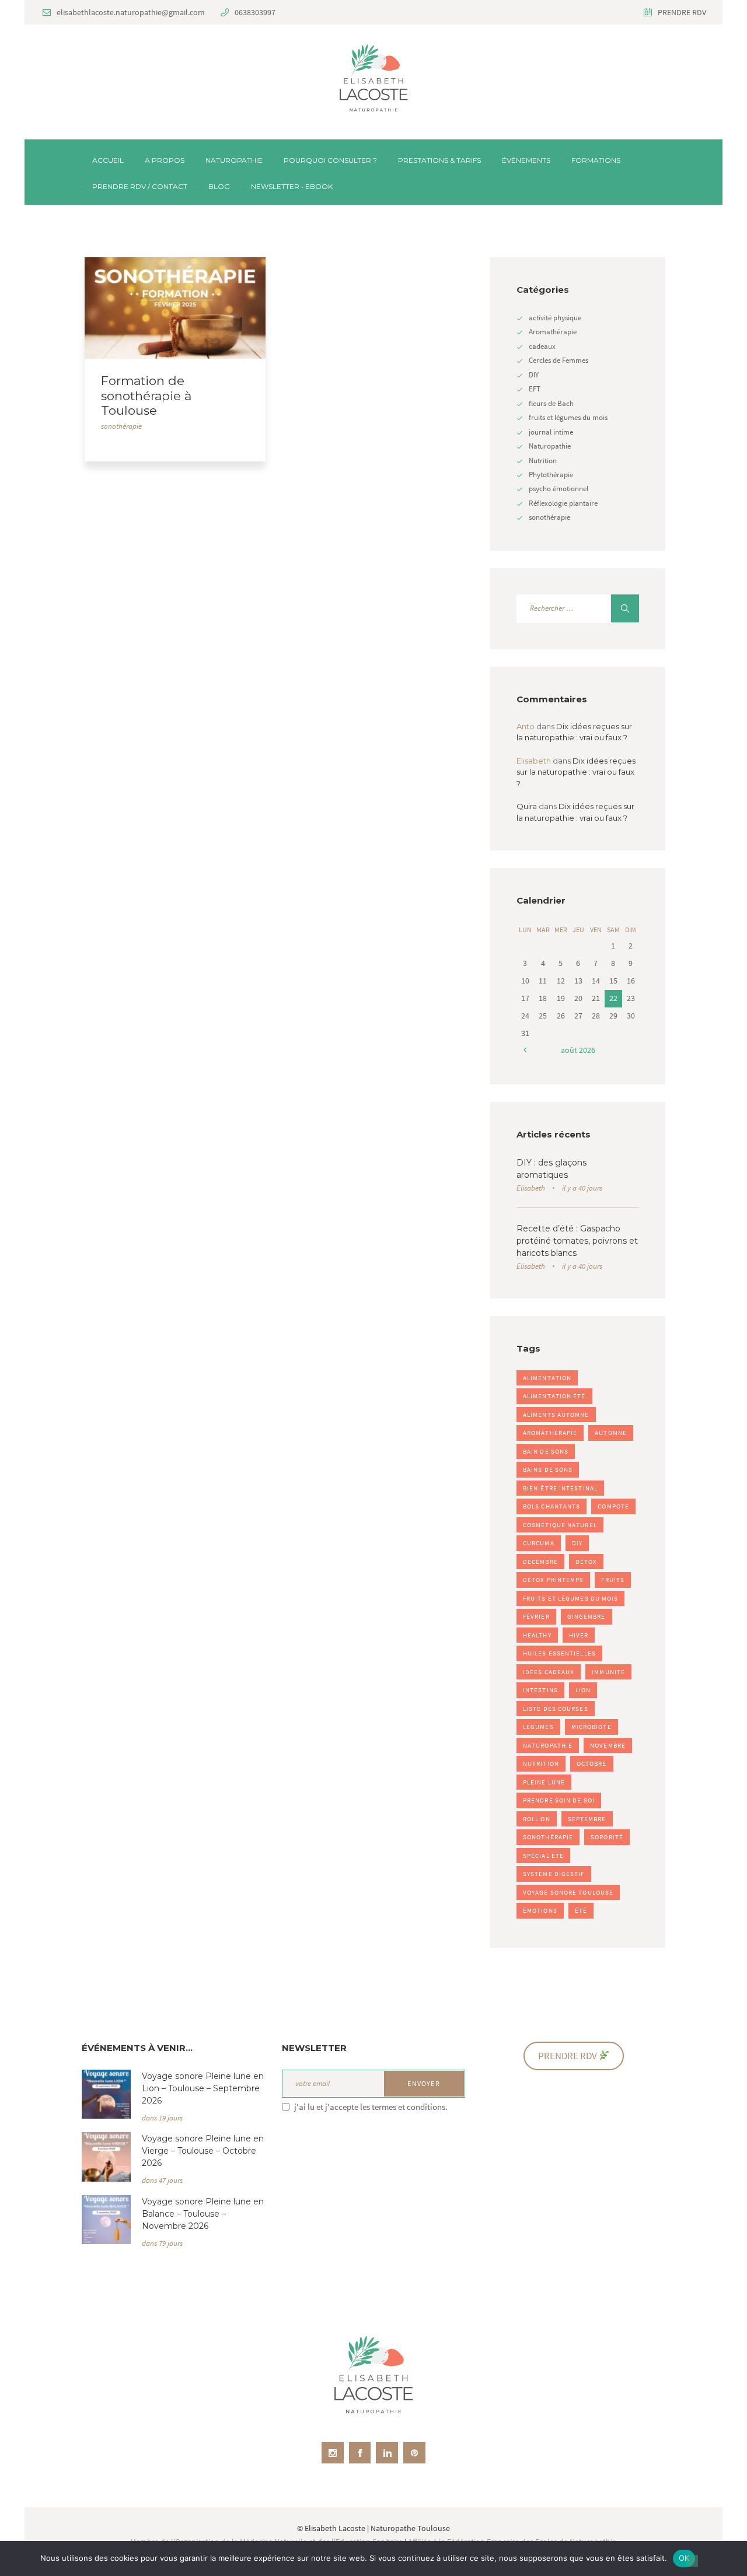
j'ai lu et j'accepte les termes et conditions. (371, 2107)
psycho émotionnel (558, 489)
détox (587, 1562)
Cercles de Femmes (558, 360)
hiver (579, 1635)
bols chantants (551, 1506)
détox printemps (554, 1580)
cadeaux (542, 346)
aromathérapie (550, 1433)
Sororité (607, 1837)
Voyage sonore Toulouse (568, 1892)
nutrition (541, 1763)
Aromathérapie (553, 332)
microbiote (591, 1727)
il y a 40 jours (582, 1188)
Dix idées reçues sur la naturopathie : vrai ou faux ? (576, 772)
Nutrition (543, 461)
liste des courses (556, 1709)
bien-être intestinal (560, 1488)
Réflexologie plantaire (563, 503)
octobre (592, 1763)
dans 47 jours (162, 2180)
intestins (540, 1690)
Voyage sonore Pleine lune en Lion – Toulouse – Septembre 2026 (203, 2088)
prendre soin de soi (559, 1800)
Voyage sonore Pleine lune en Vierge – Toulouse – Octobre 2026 (203, 2151)
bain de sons (546, 1451)
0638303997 (255, 12)
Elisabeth (531, 1188)
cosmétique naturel (560, 1525)
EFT (535, 389)
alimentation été (554, 1396)
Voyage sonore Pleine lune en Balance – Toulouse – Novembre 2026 (203, 2214)
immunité (608, 1672)
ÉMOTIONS (540, 1910)
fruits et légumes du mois (568, 417)
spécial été (543, 1856)
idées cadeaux (549, 1672)
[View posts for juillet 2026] (525, 1050)
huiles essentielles (559, 1653)
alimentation (547, 1378)
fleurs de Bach (551, 403)
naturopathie (548, 1745)
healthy (537, 1635)
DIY (534, 375)
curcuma (539, 1543)
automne (611, 1433)
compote (613, 1506)
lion (583, 1690)
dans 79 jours (162, 2243)
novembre (608, 1745)
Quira (527, 806)
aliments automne (556, 1415)
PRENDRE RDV (682, 12)
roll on (537, 1819)
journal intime (551, 432)
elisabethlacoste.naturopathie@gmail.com (131, 12)
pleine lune (544, 1782)
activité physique (555, 318)
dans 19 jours (162, 2118)
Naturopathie (550, 446)
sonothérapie (121, 426)
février (536, 1616)
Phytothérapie (551, 475)
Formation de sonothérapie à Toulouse (146, 396)
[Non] (692, 2561)
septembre (587, 1819)
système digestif (554, 1874)
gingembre (587, 1616)
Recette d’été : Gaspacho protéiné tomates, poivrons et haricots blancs (577, 1241)
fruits (613, 1580)
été (581, 1910)
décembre (540, 1562)
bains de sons (548, 1469)
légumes (538, 1727)
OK (684, 2558)
